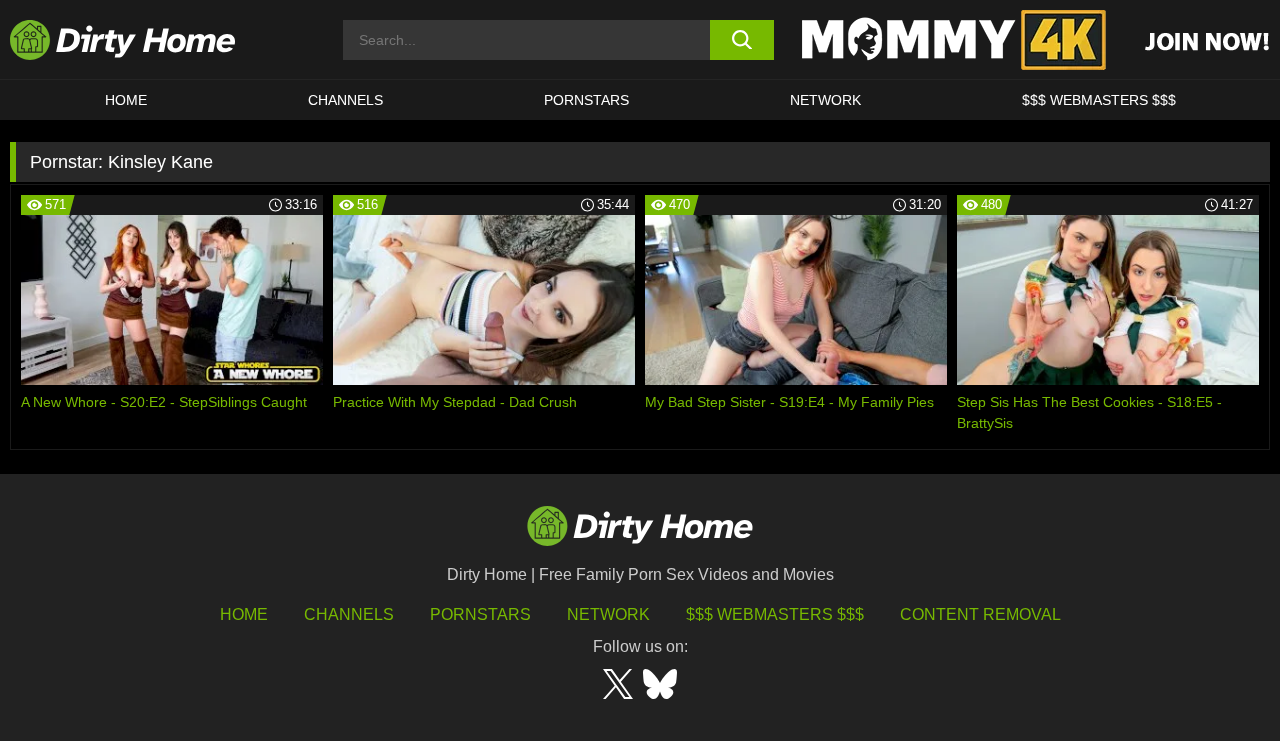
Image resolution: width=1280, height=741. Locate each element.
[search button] (742, 40)
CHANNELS (345, 100)
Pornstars (586, 100)
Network (825, 100)
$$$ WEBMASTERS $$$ (1099, 100)
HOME (126, 100)
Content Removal (980, 614)
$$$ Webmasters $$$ (775, 614)
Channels (349, 614)
